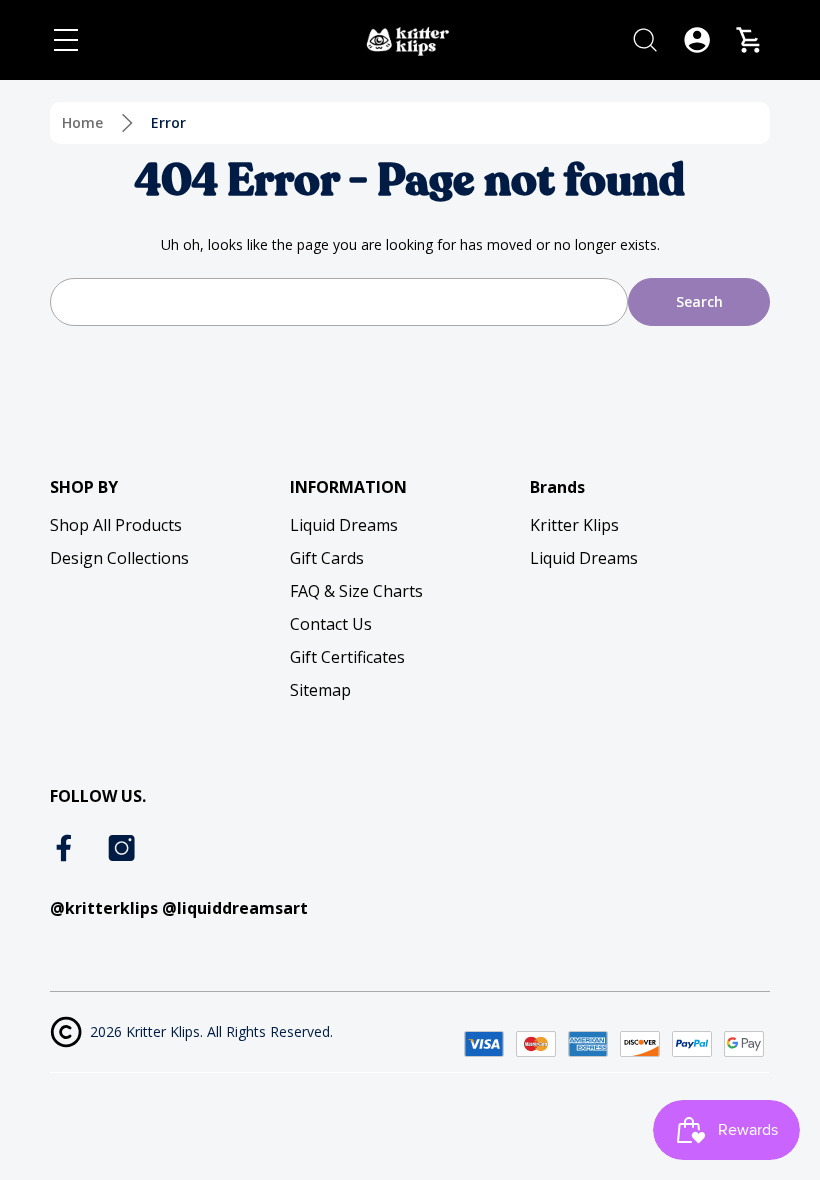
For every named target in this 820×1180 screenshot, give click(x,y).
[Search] (645, 40)
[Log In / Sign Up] (697, 40)
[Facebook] (66, 848)
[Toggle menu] (66, 40)
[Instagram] (122, 848)
